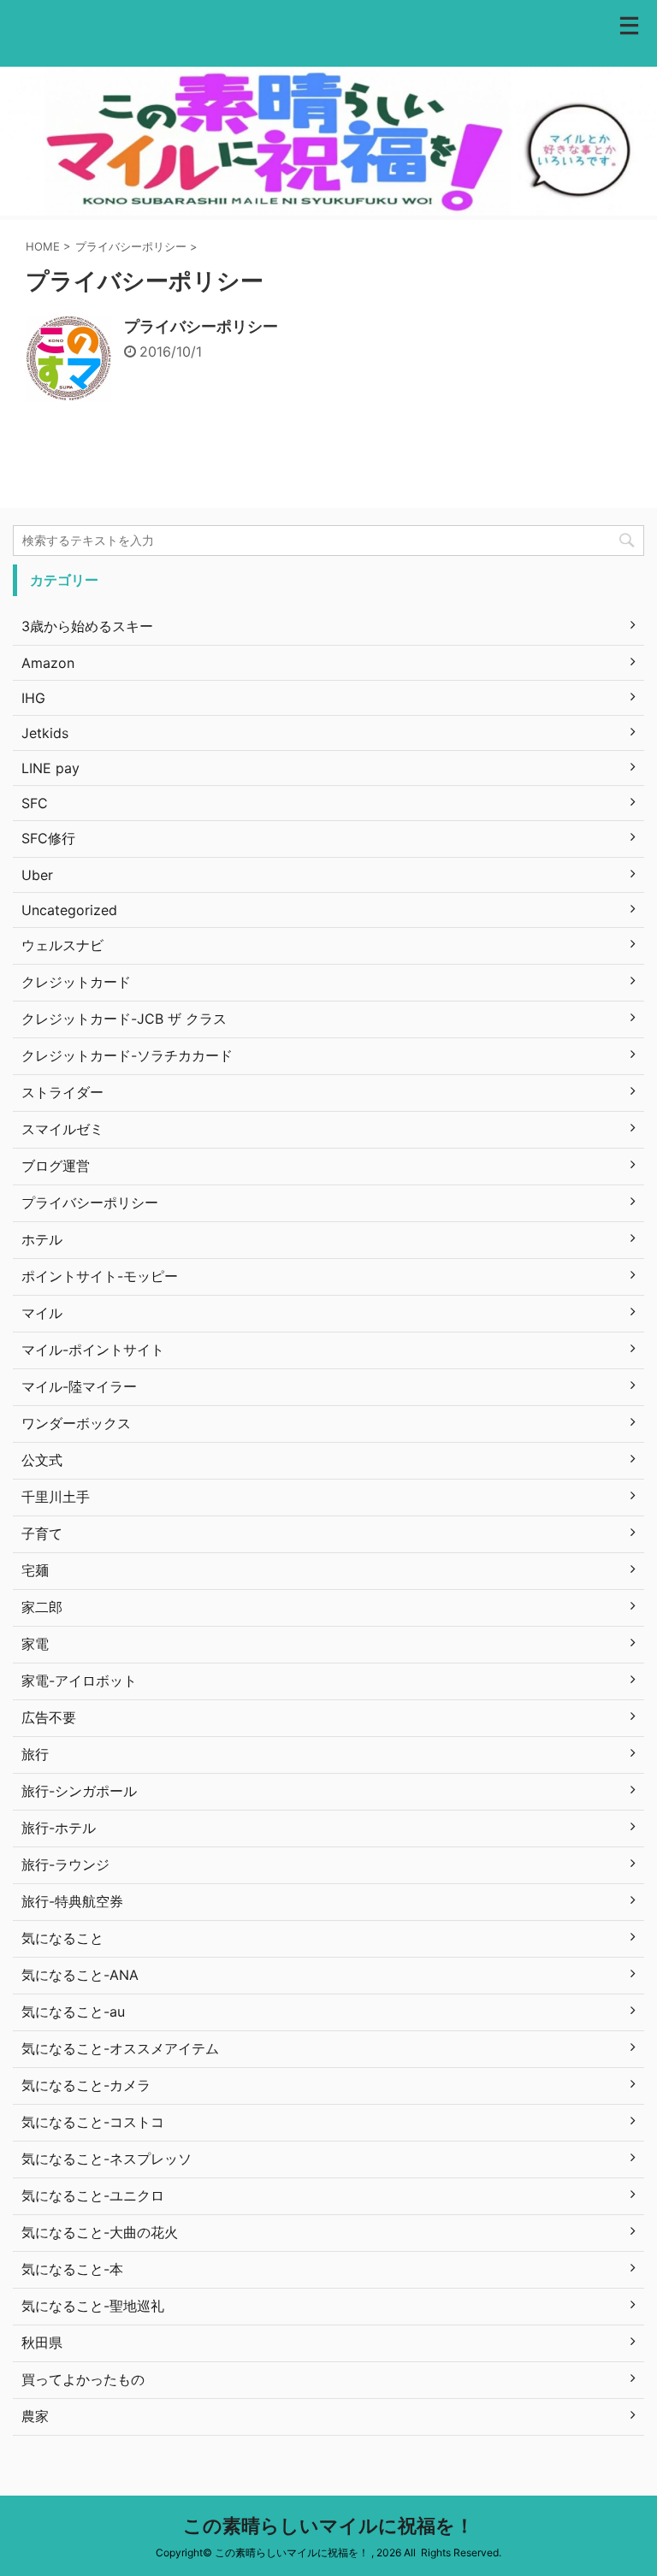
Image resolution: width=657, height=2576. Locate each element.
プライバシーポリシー (201, 326)
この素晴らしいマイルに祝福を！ (328, 2526)
